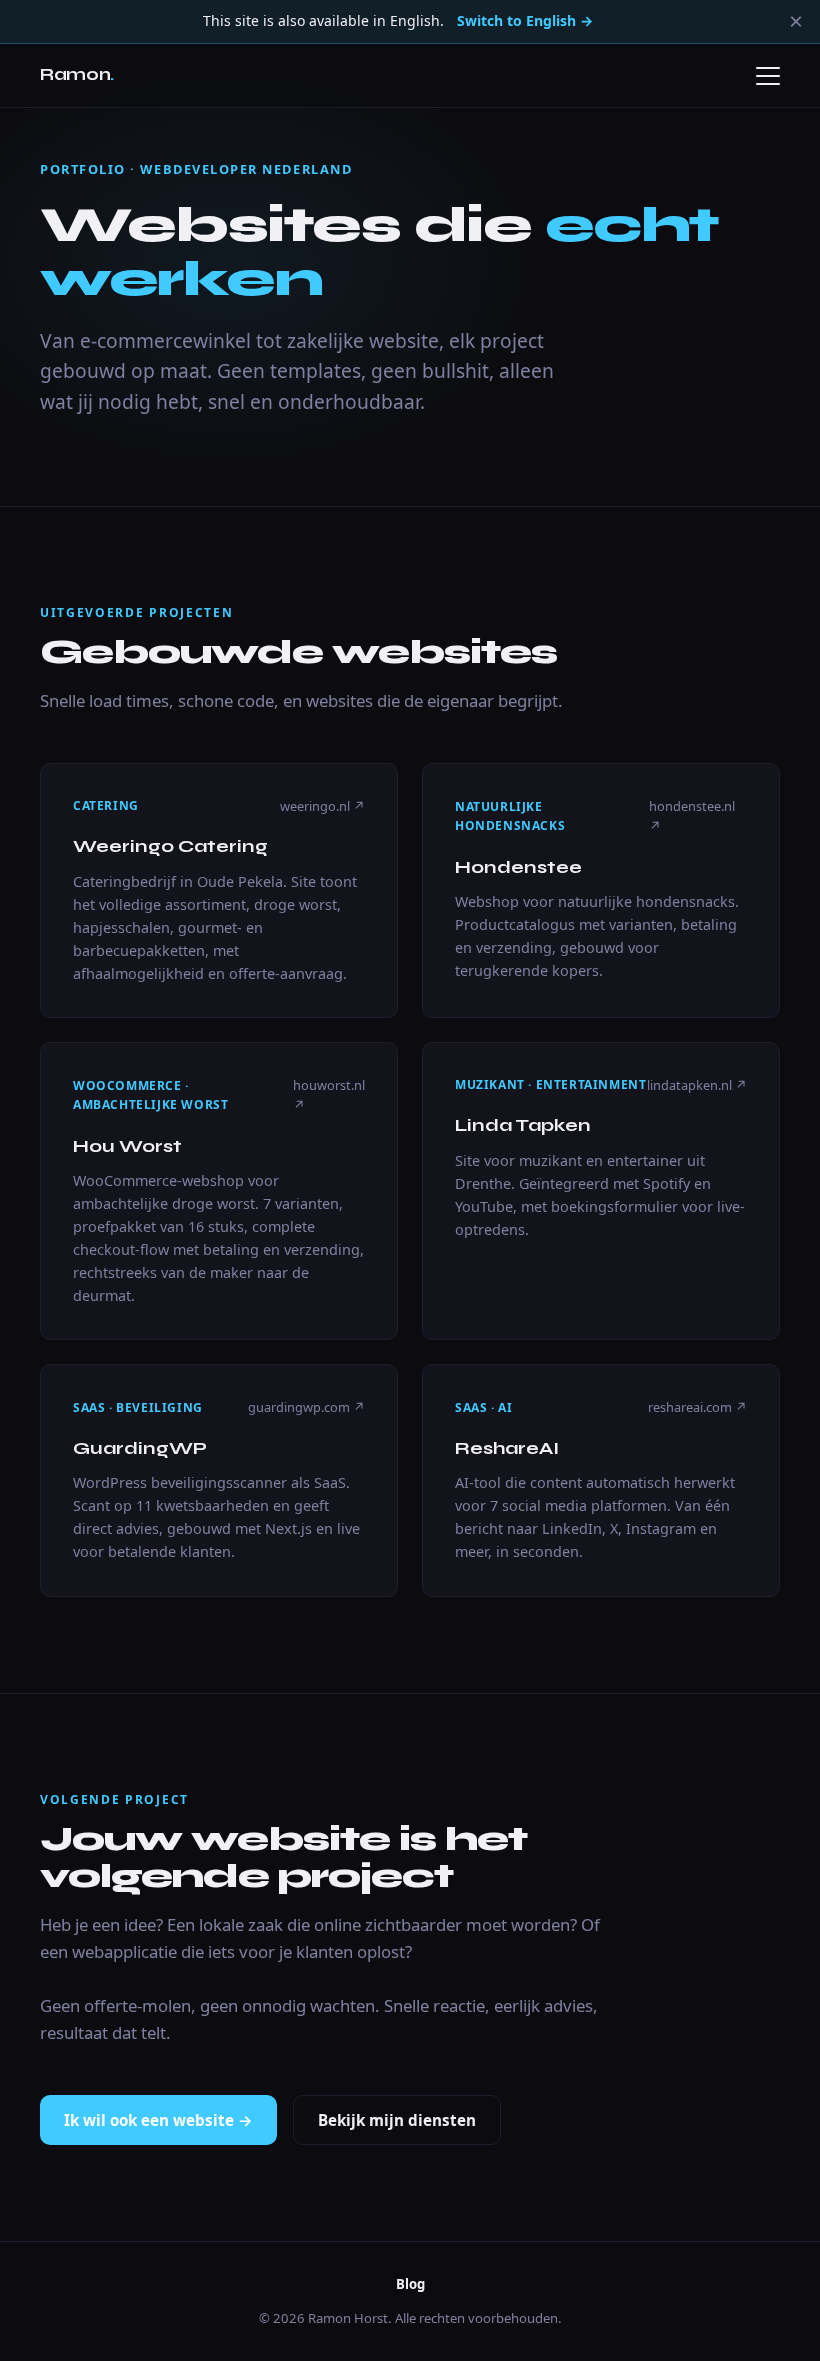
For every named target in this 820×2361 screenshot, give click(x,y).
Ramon (77, 74)
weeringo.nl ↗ (322, 806)
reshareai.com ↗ (697, 1407)
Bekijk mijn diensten (397, 2120)
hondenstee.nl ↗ (692, 816)
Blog (410, 2284)
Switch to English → (525, 20)
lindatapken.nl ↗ (697, 1085)
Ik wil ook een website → (158, 2120)
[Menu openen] (768, 76)
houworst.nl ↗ (329, 1095)
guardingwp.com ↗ (306, 1407)
